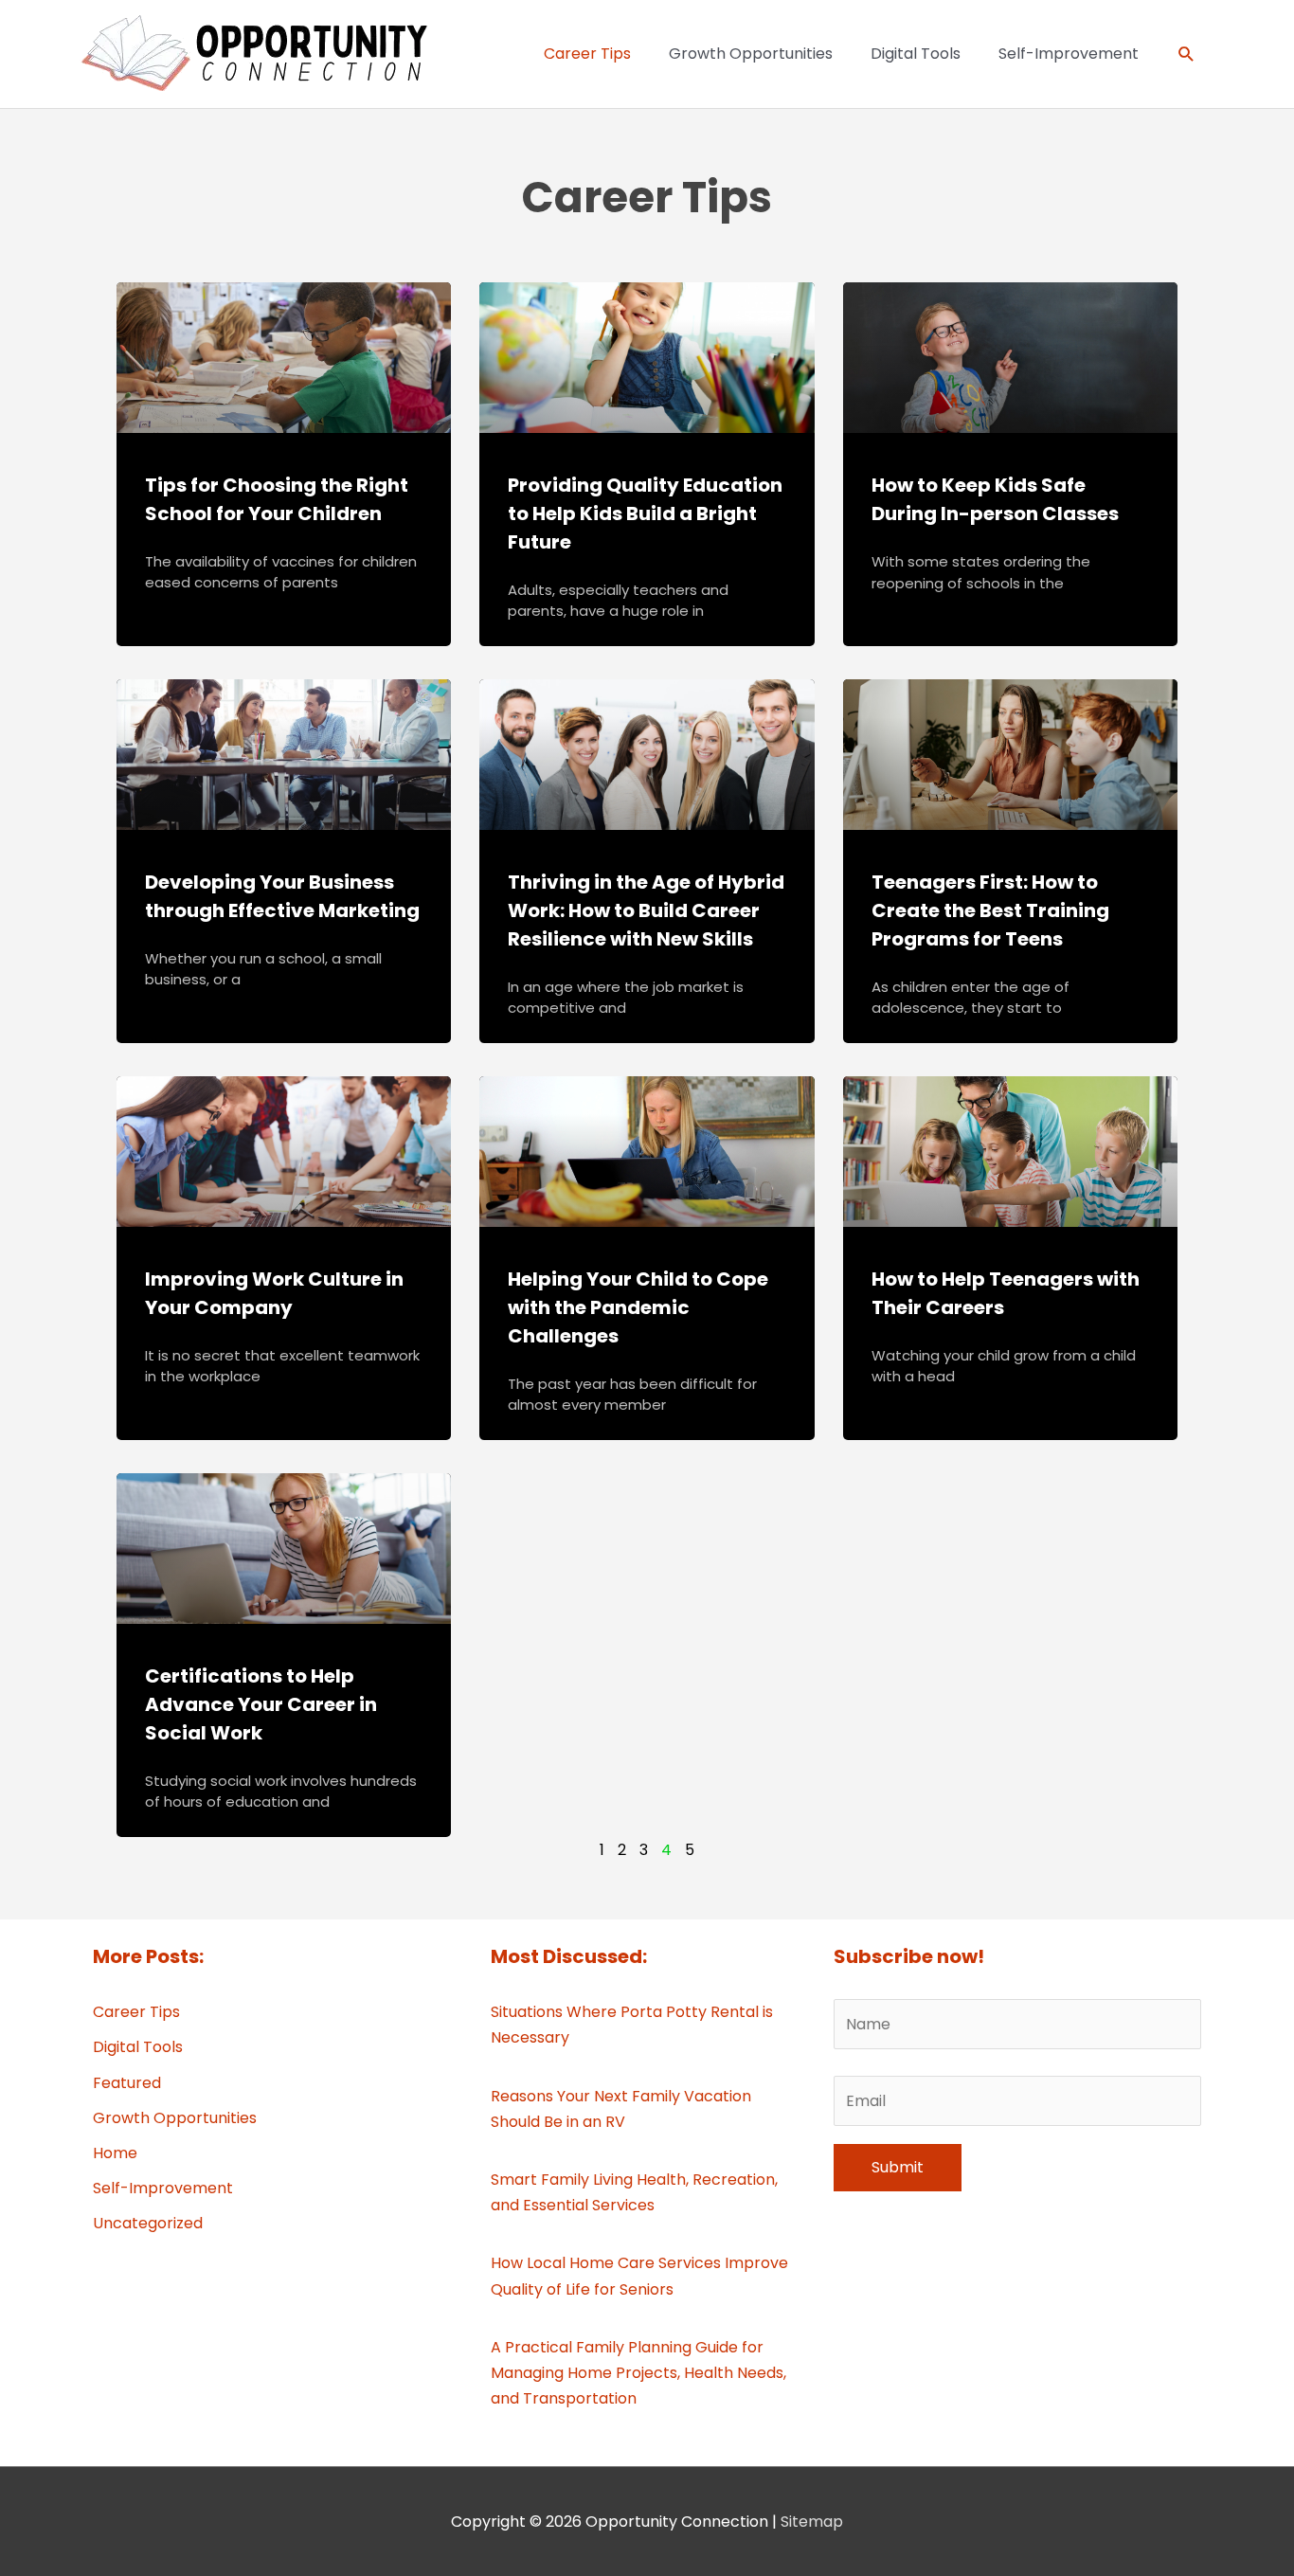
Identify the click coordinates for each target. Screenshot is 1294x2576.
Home (115, 2153)
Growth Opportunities (175, 2118)
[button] (1186, 54)
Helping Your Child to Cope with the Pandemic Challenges (638, 1307)
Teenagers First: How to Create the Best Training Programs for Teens (990, 910)
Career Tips (136, 2012)
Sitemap (812, 2522)
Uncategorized (148, 2223)
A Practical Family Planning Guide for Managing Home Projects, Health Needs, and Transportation (638, 2373)
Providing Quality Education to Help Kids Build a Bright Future (645, 513)
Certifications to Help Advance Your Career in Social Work (261, 1704)
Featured (127, 2083)
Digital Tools (138, 2047)
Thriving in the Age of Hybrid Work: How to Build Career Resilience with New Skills (646, 910)
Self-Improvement (163, 2188)
